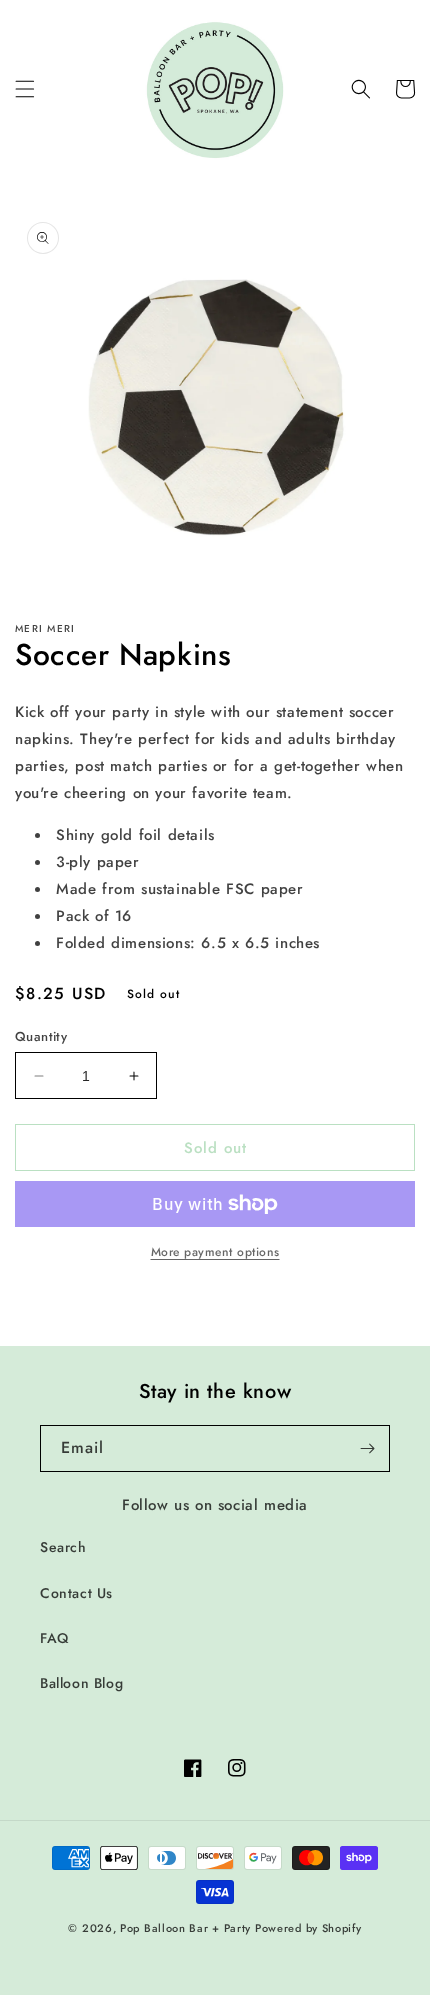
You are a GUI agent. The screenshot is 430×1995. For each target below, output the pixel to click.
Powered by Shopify (308, 1928)
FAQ (54, 1638)
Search (63, 1547)
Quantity (41, 1036)
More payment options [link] (215, 1252)
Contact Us (76, 1593)
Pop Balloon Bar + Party (185, 1928)
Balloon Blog (81, 1683)
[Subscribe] (367, 1448)
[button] (25, 89)
